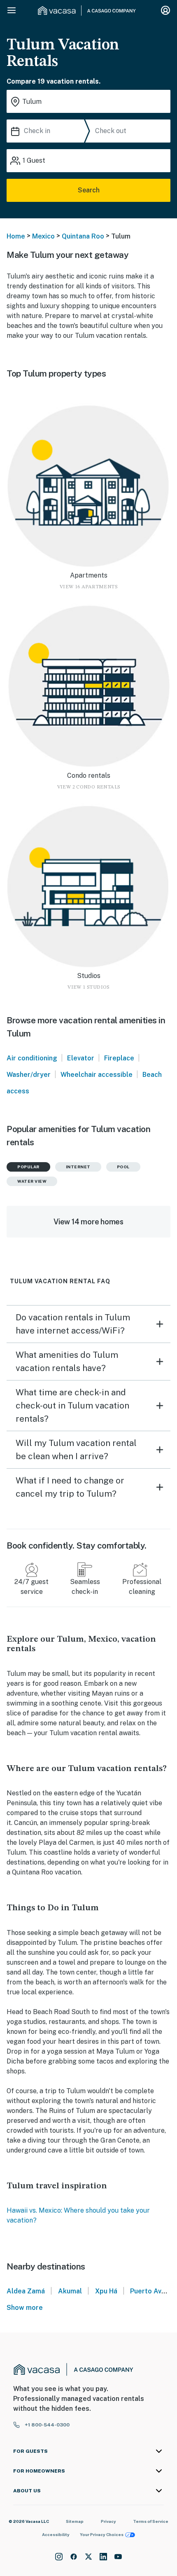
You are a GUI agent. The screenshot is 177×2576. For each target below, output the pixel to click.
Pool (123, 1167)
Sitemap (75, 2521)
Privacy (108, 2521)
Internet (78, 1167)
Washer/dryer (29, 1075)
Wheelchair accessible (97, 1075)
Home (16, 236)
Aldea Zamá (26, 2291)
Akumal (70, 2291)
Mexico (43, 236)
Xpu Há (106, 2291)
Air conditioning (32, 1058)
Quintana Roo (83, 236)
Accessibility (56, 2534)
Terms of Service (151, 2521)
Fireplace (119, 1058)
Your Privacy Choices (102, 2534)
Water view (32, 1181)
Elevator (81, 1058)
